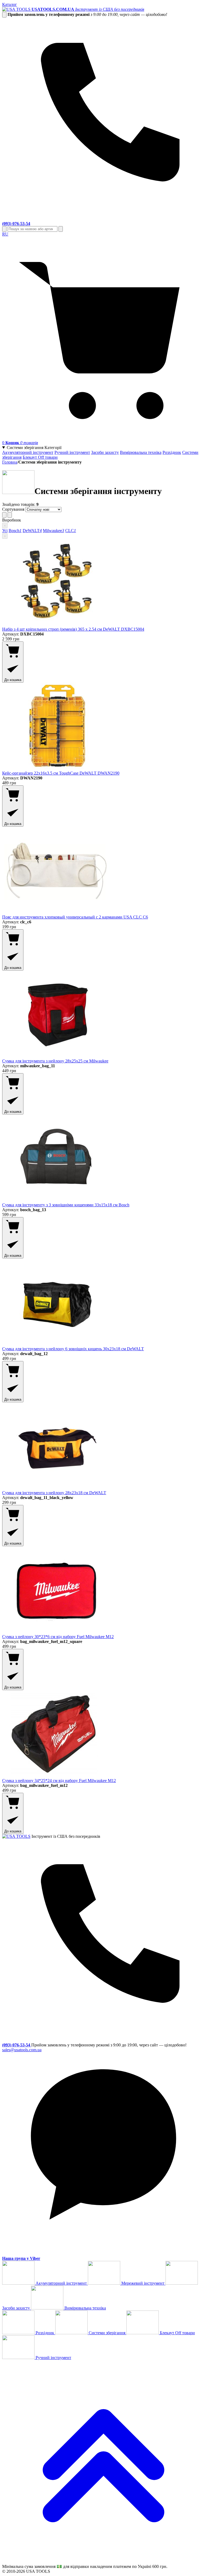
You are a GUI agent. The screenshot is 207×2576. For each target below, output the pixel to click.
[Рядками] (10, 515)
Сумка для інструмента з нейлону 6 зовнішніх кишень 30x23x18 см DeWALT (73, 1349)
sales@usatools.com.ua (22, 2050)
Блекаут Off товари (40, 457)
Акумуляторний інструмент (28, 452)
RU (5, 234)
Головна (10, 462)
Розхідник (172, 452)
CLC (71, 531)
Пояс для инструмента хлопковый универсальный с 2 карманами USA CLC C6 (75, 917)
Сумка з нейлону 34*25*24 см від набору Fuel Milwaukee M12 (59, 1781)
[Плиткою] (4, 515)
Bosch (15, 531)
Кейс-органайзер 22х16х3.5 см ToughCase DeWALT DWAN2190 (61, 773)
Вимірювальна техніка (141, 452)
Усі (5, 531)
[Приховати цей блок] (4, 15)
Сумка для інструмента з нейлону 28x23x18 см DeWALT (54, 1493)
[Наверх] (103, 2561)
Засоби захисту (105, 452)
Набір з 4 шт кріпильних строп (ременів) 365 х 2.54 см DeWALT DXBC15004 (73, 629)
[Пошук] (4, 229)
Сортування (13, 509)
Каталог (10, 4)
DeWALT (32, 531)
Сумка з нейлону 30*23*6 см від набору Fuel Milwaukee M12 (58, 1637)
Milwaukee (54, 531)
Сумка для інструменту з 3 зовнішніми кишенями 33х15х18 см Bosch (66, 1205)
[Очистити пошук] (61, 229)
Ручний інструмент (72, 452)
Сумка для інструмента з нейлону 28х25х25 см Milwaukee (55, 1061)
